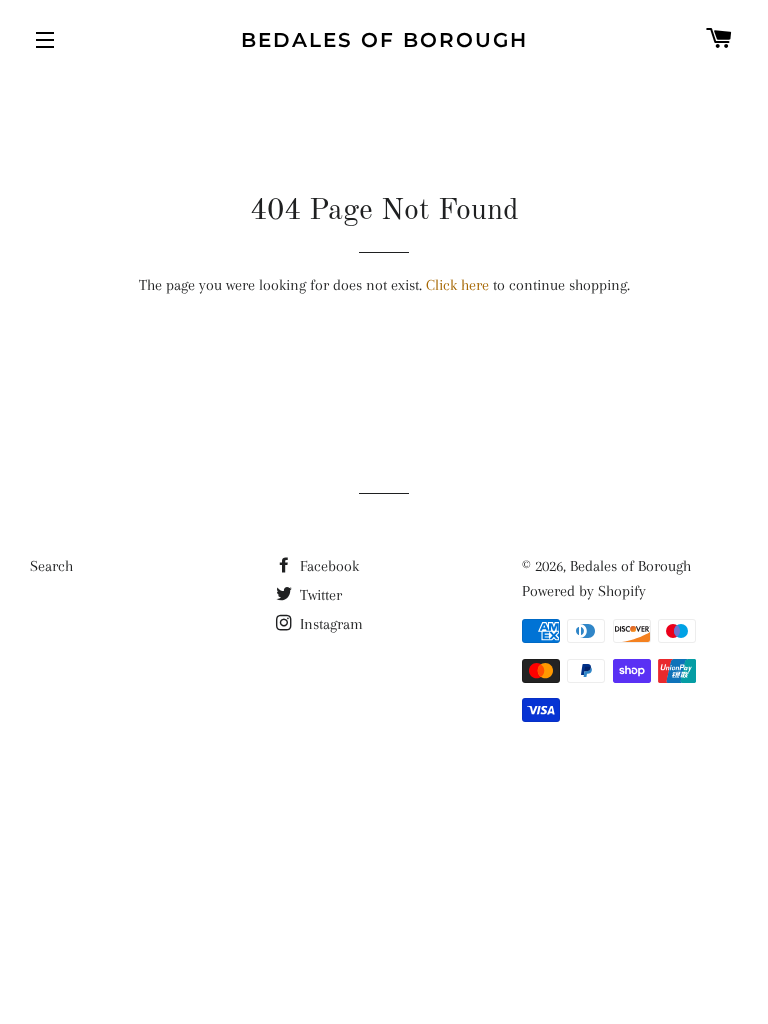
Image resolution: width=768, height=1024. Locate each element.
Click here (457, 285)
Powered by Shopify (584, 591)
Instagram (329, 624)
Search (51, 566)
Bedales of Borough (384, 40)
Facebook (327, 566)
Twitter (319, 595)
